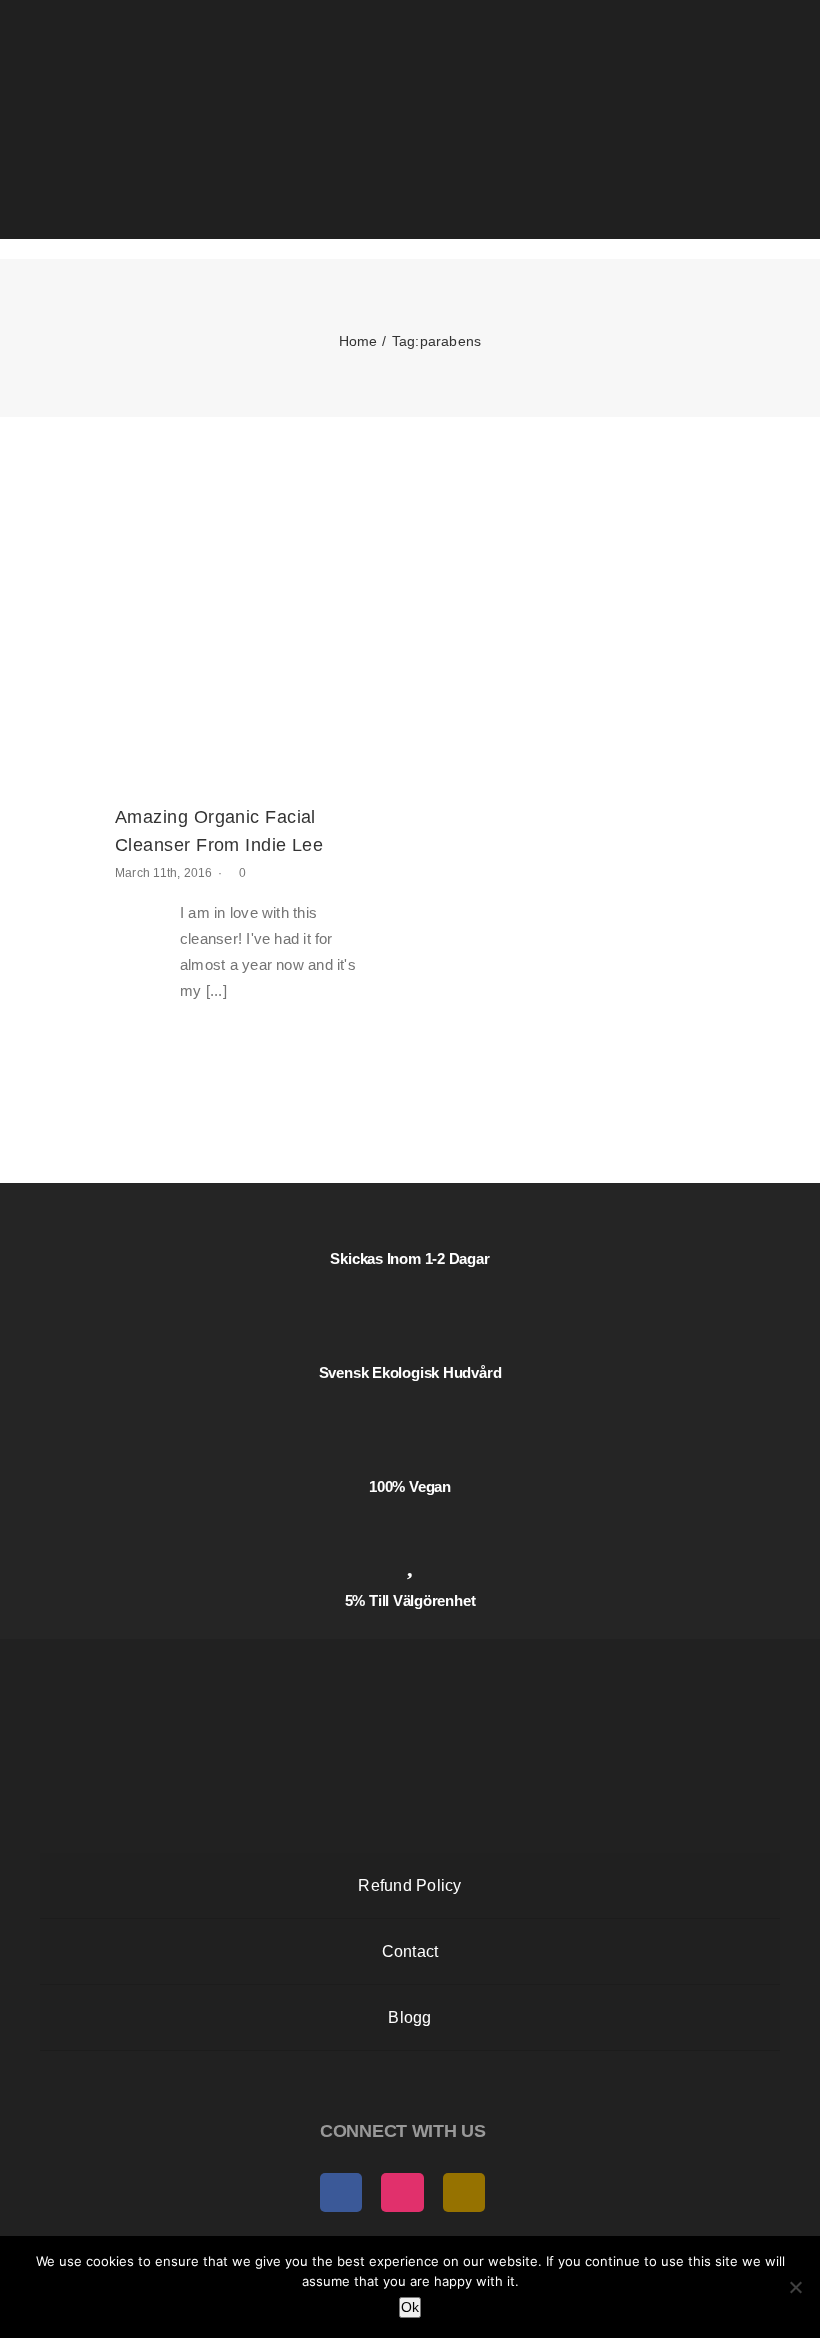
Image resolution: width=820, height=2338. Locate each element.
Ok (410, 2307)
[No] (795, 2287)
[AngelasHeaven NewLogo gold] (410, 1656)
